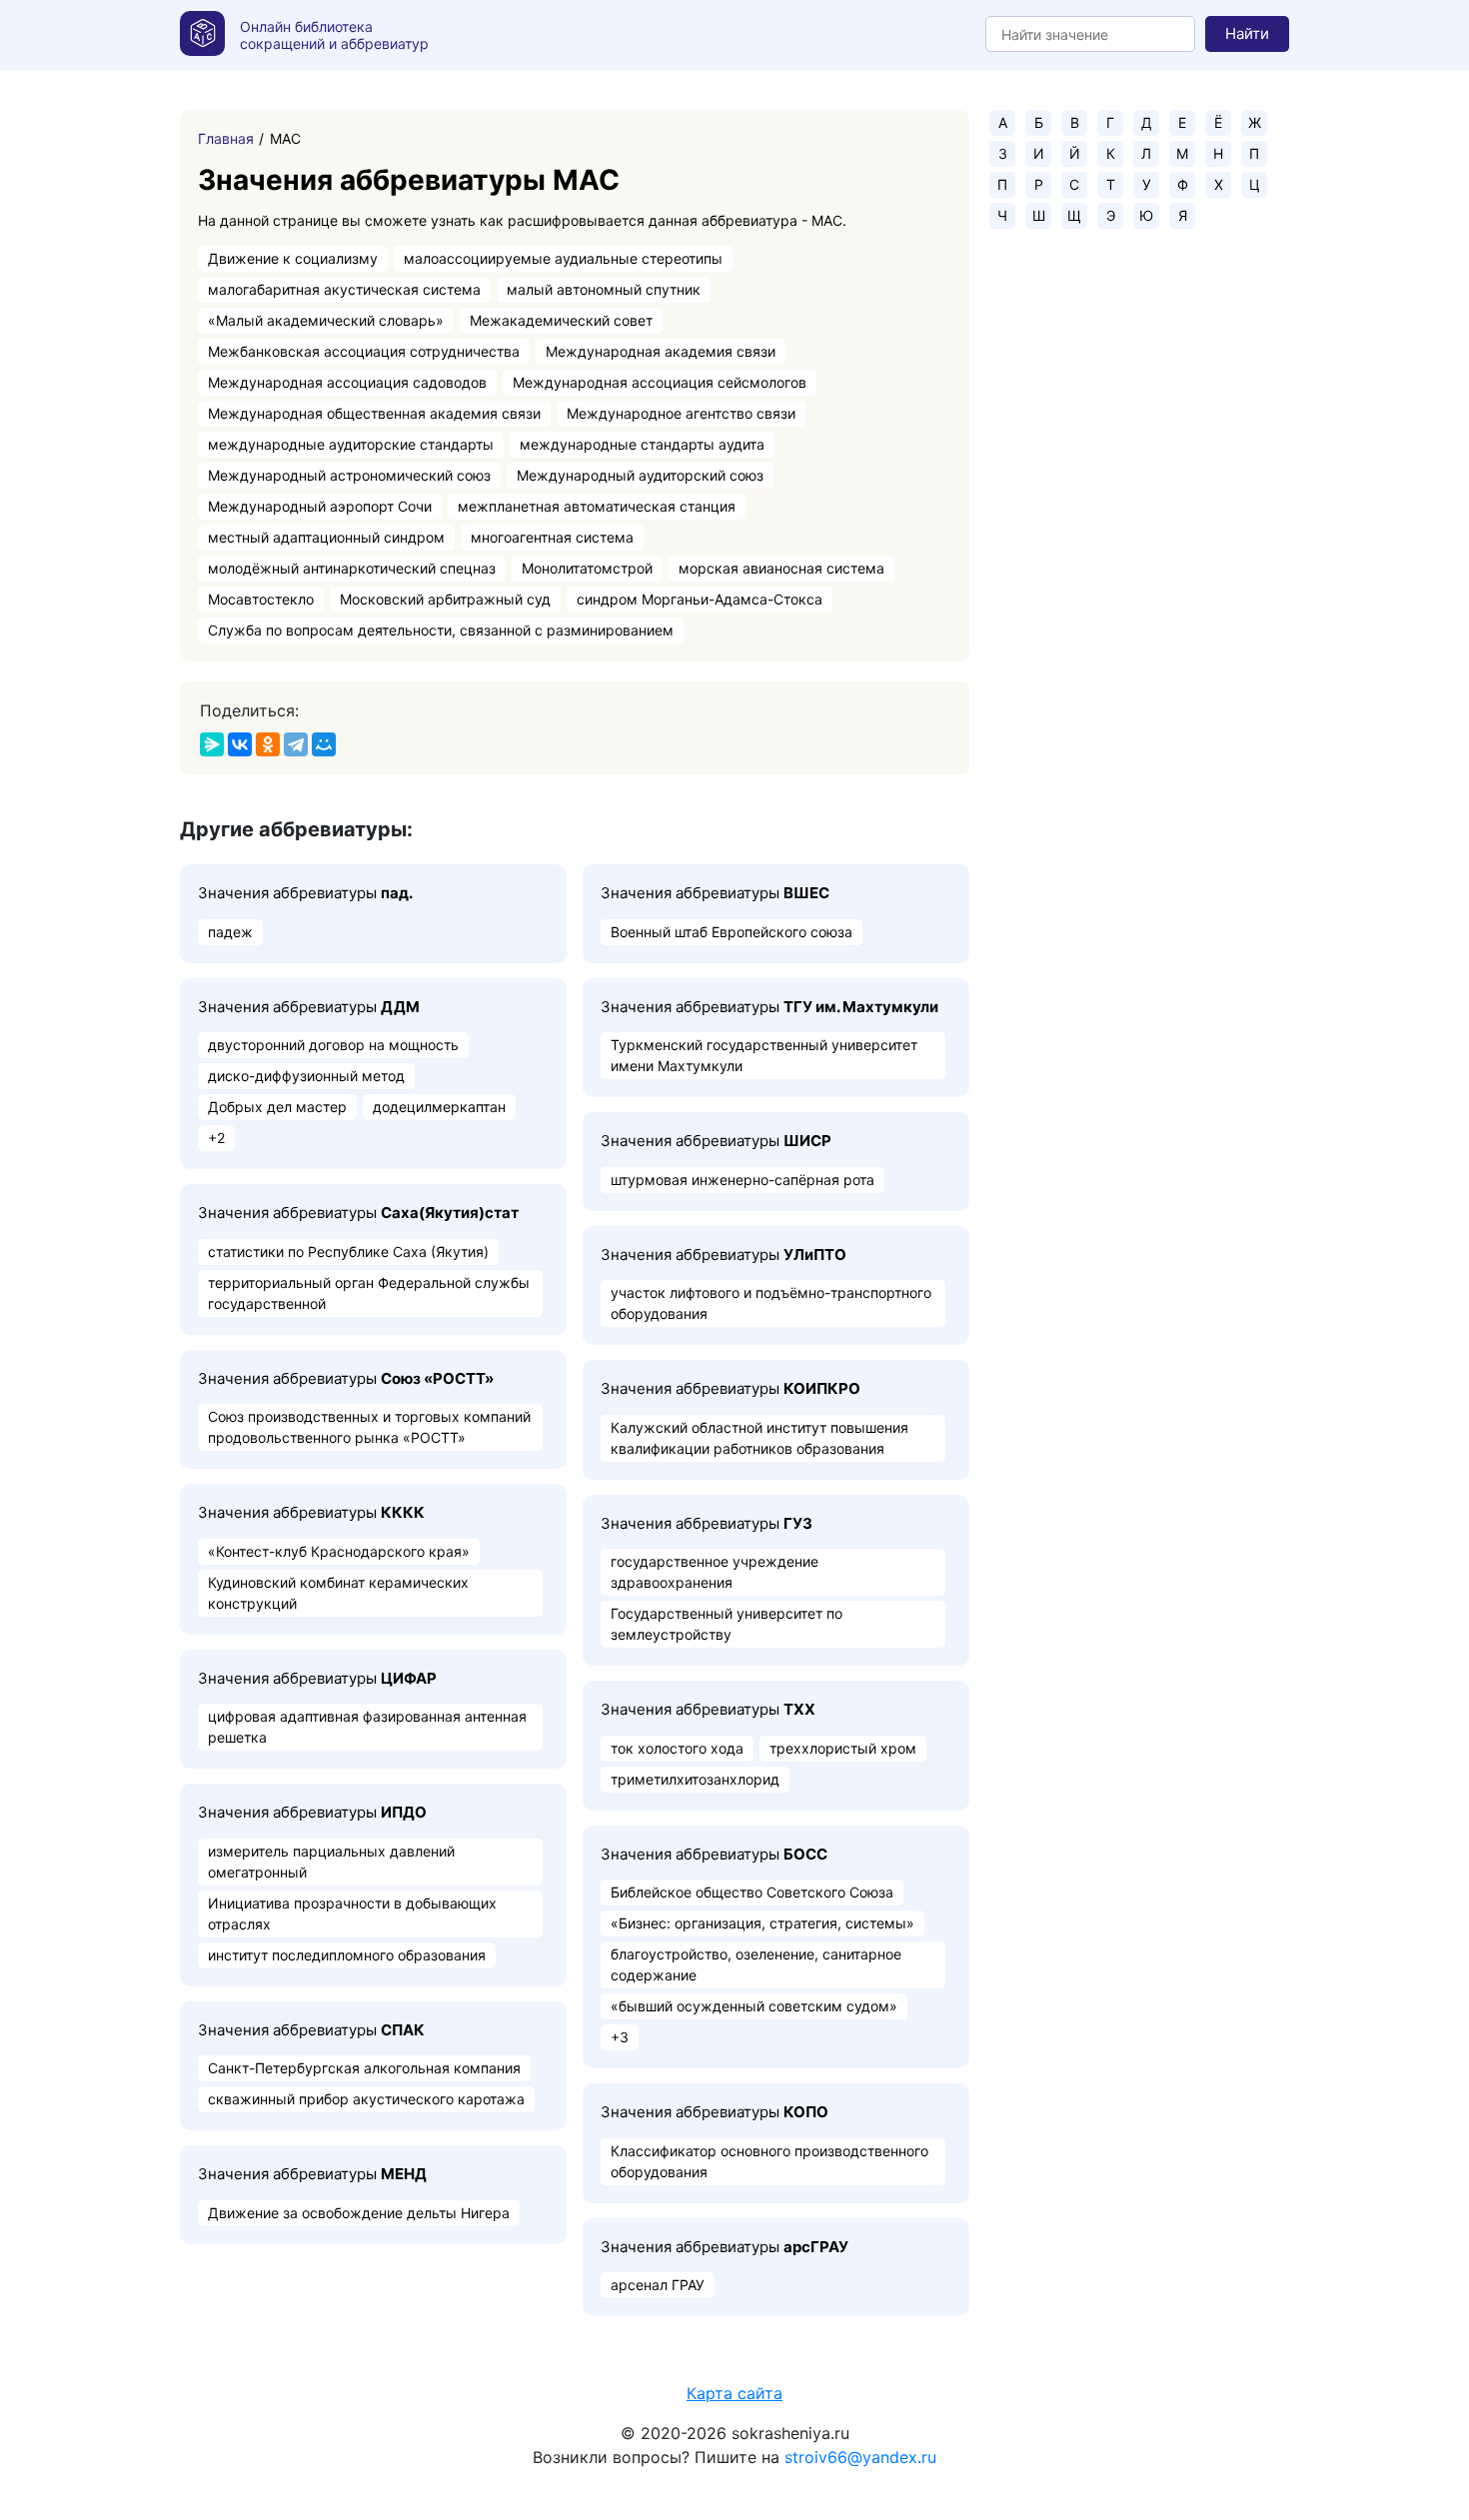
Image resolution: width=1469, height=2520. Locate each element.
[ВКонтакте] (240, 744)
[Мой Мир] (324, 744)
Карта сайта (734, 2393)
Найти (1247, 33)
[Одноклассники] (268, 744)
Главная (226, 138)
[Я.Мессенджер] (212, 744)
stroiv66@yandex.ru (860, 2457)
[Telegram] (296, 744)
